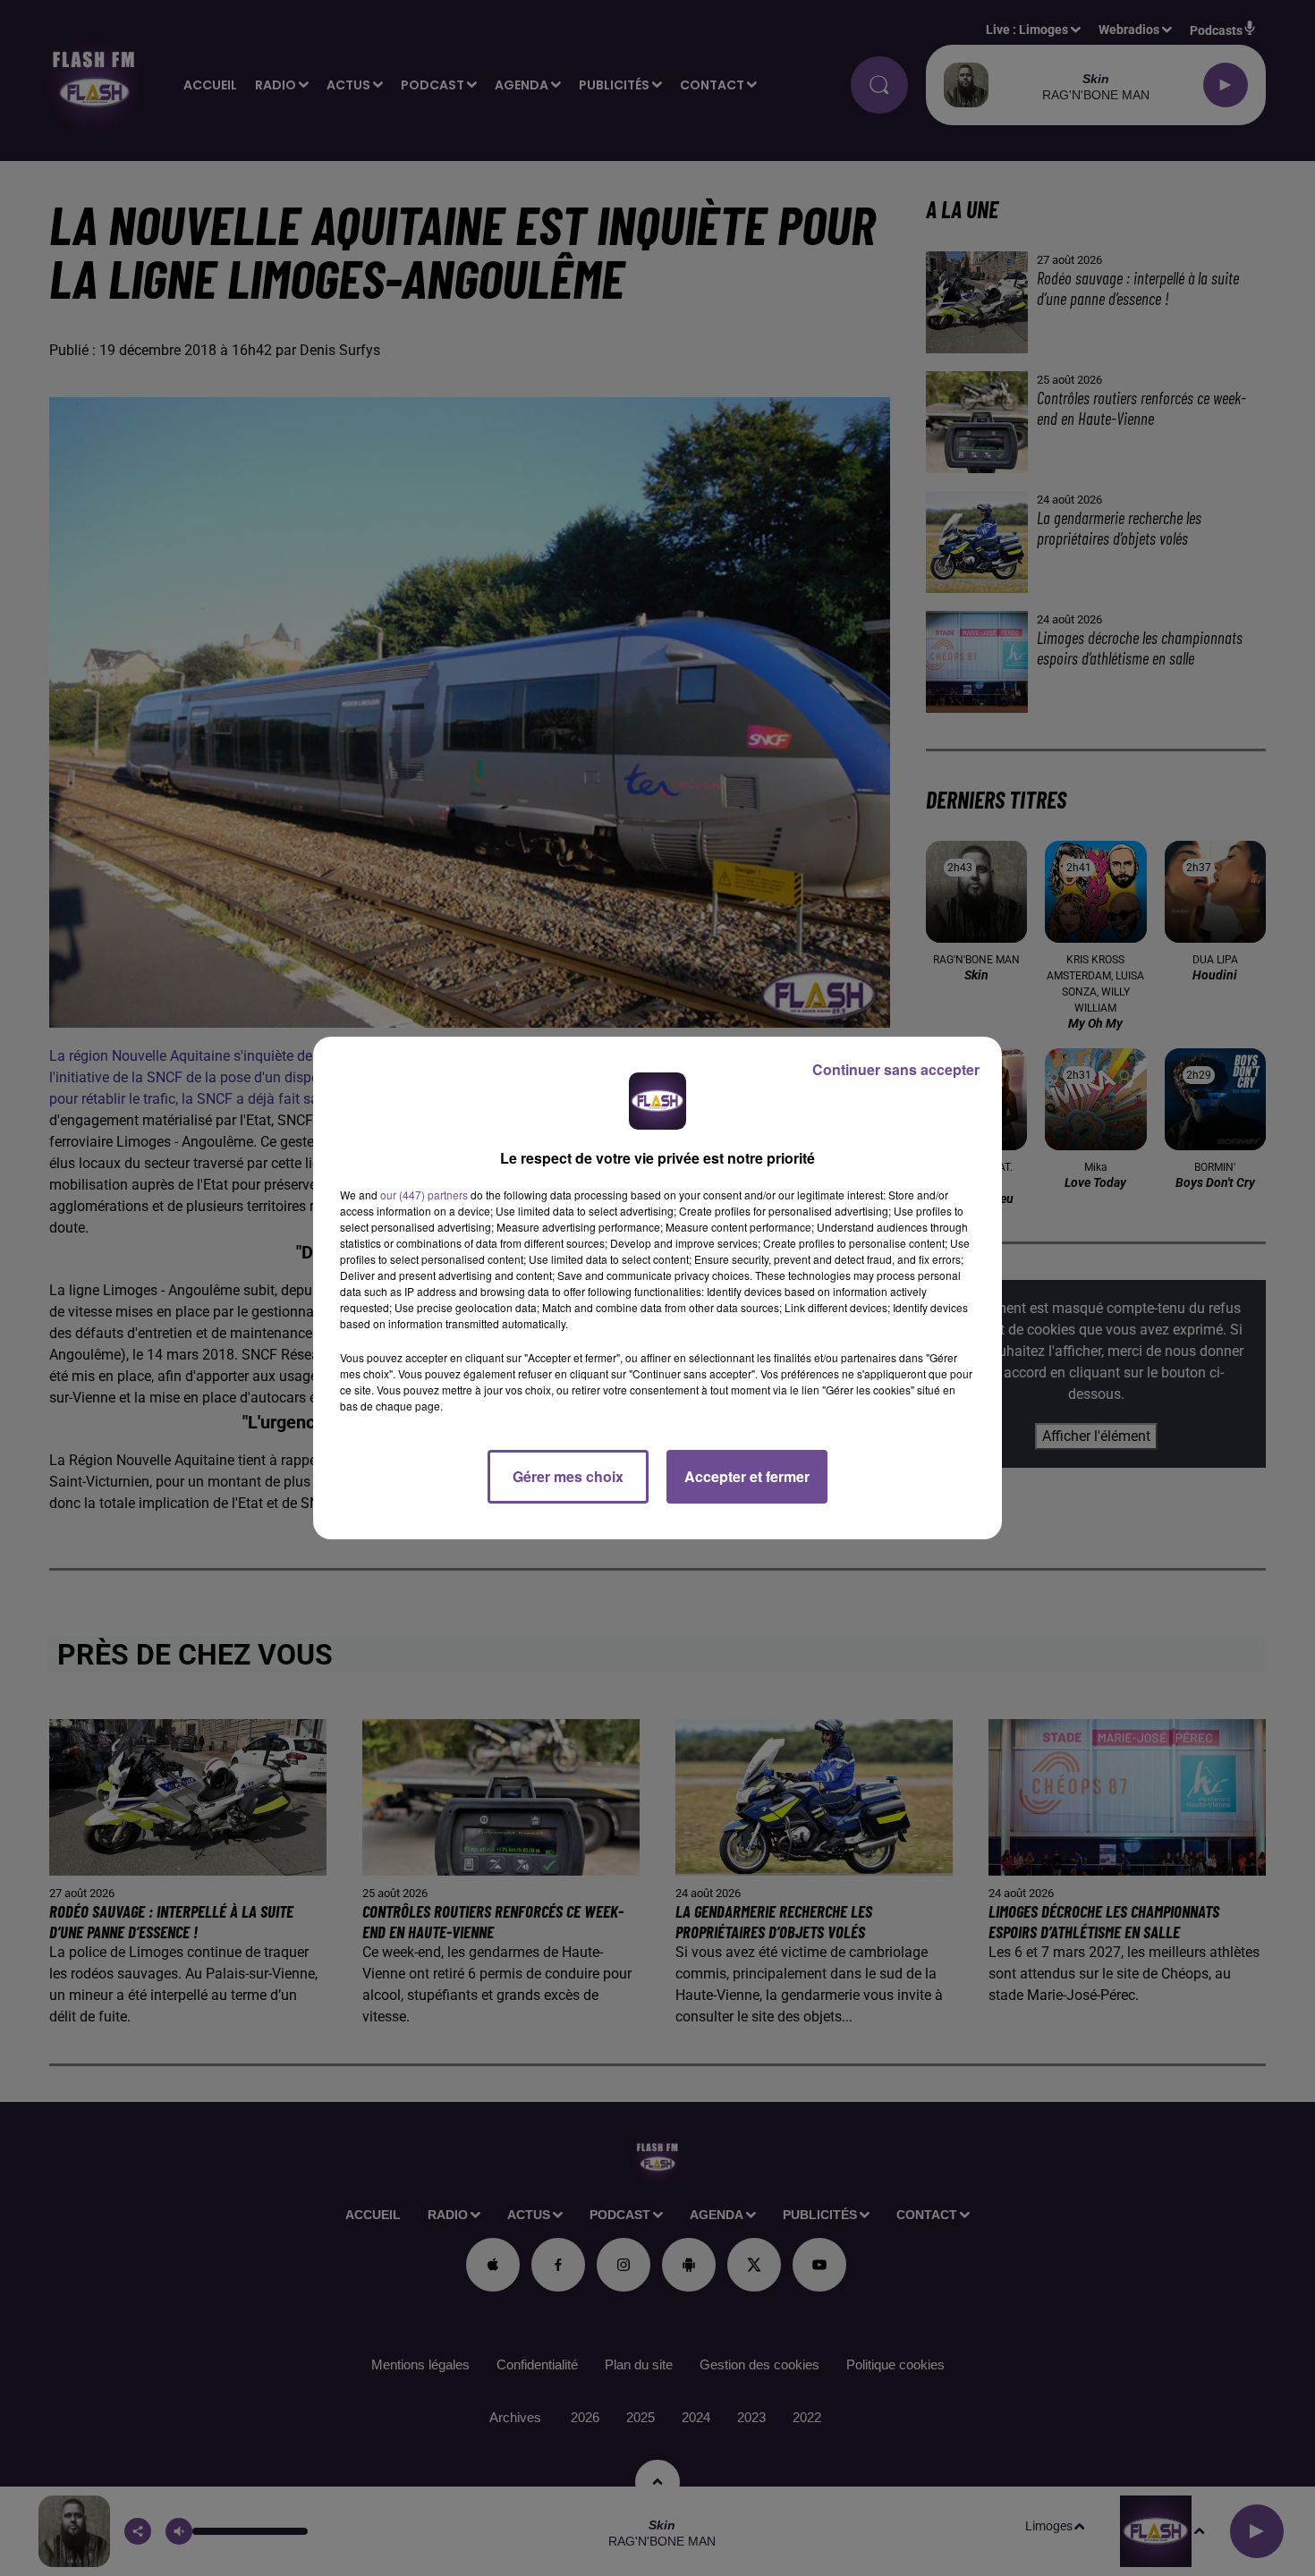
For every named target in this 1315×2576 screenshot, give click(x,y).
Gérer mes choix (568, 1476)
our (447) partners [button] (424, 1195)
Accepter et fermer (747, 1476)
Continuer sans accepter (896, 1069)
